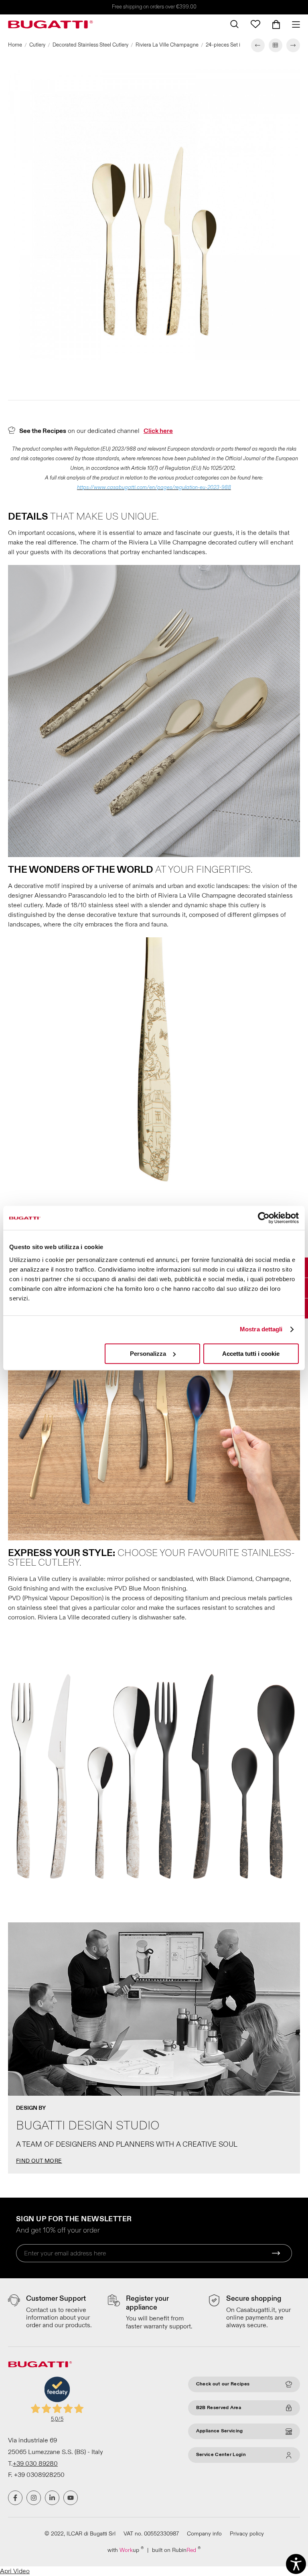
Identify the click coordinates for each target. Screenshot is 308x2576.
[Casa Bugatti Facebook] (15, 2498)
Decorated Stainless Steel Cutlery (90, 45)
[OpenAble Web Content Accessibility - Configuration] (296, 2564)
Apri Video (15, 2571)
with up (126, 2550)
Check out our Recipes (223, 2384)
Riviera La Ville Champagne (167, 45)
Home (15, 45)
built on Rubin (176, 2550)
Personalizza (148, 1354)
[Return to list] (276, 45)
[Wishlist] (255, 24)
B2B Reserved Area (219, 2408)
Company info (204, 2534)
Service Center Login (221, 2455)
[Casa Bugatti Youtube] (71, 2498)
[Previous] (258, 45)
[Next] (293, 45)
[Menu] (293, 24)
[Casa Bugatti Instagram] (34, 2498)
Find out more (39, 2161)
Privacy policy (247, 2534)
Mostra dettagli (261, 1329)
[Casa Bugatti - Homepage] (51, 24)
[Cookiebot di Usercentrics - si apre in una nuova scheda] (264, 1218)
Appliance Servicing (220, 2431)
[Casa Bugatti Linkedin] (52, 2498)
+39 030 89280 (35, 2464)
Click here (158, 431)
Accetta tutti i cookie (251, 1354)
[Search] (234, 24)
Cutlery (37, 45)
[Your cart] (276, 24)
